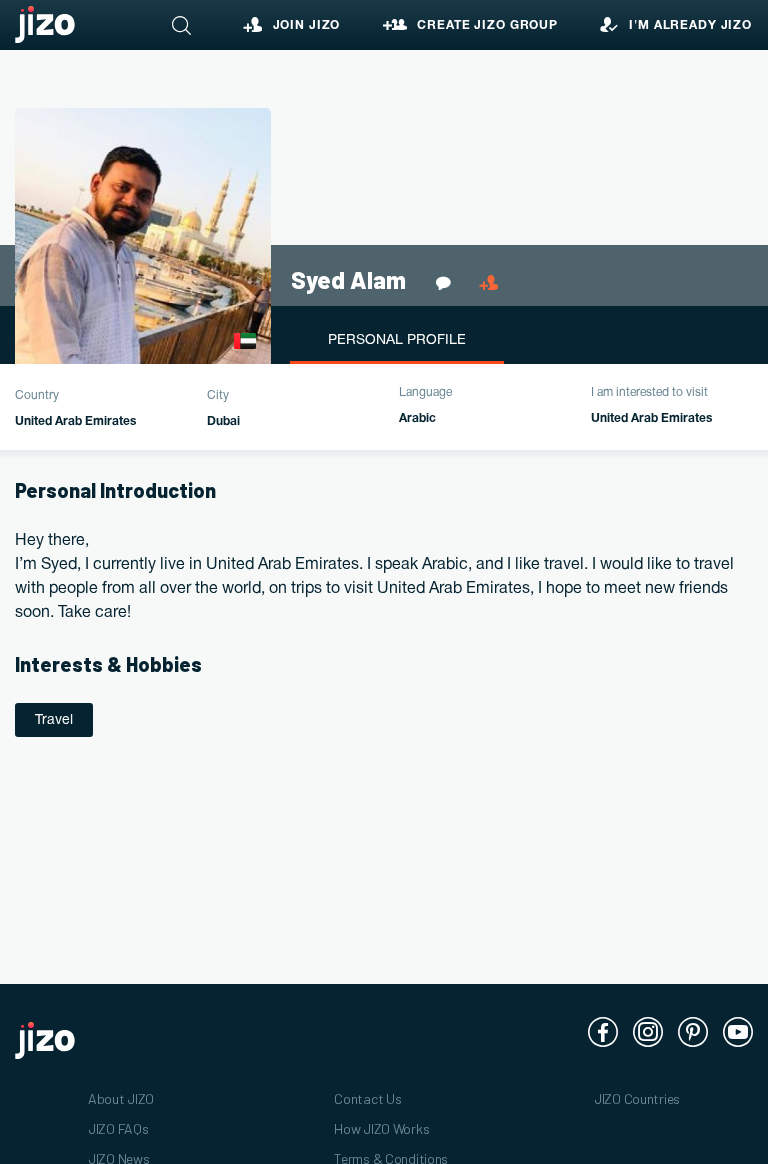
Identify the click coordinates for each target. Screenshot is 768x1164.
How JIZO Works (381, 1128)
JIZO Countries (637, 1098)
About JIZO (121, 1098)
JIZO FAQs (118, 1128)
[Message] (447, 283)
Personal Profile (397, 340)
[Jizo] (45, 25)
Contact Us (367, 1098)
